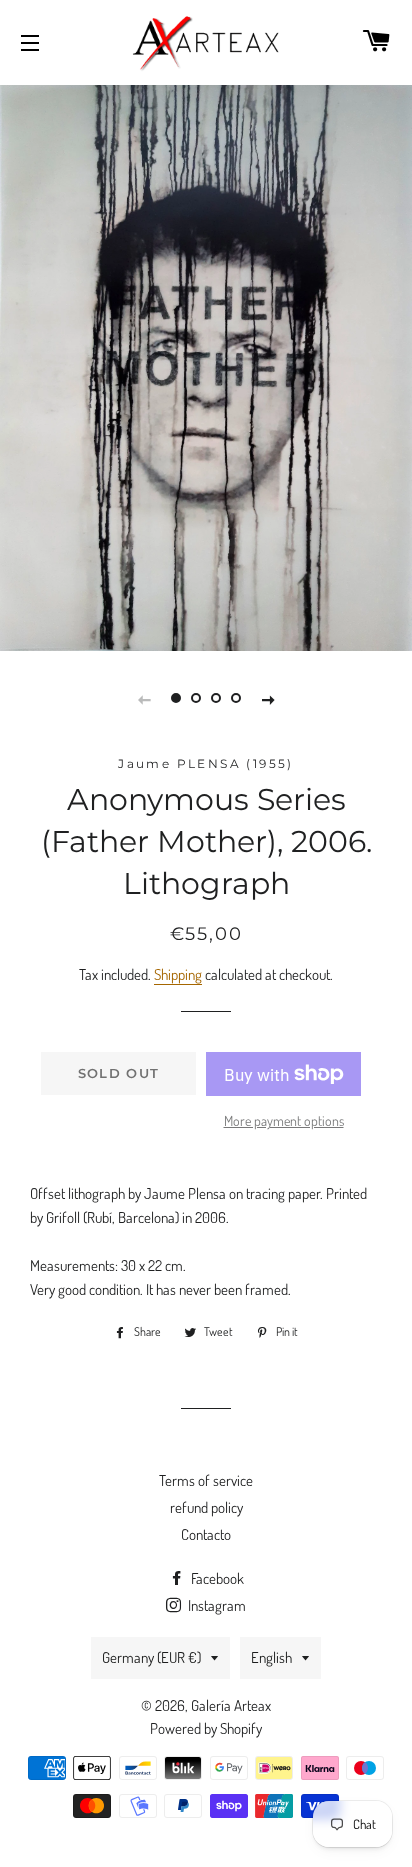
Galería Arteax (231, 1705)
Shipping (178, 974)
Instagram (215, 1605)
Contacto (206, 1534)
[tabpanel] (206, 365)
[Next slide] (268, 698)
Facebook (216, 1578)
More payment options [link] (284, 1120)
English (271, 1657)
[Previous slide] (144, 698)
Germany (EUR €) (151, 1657)
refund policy (206, 1507)
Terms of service (206, 1480)
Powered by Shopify (206, 1728)
